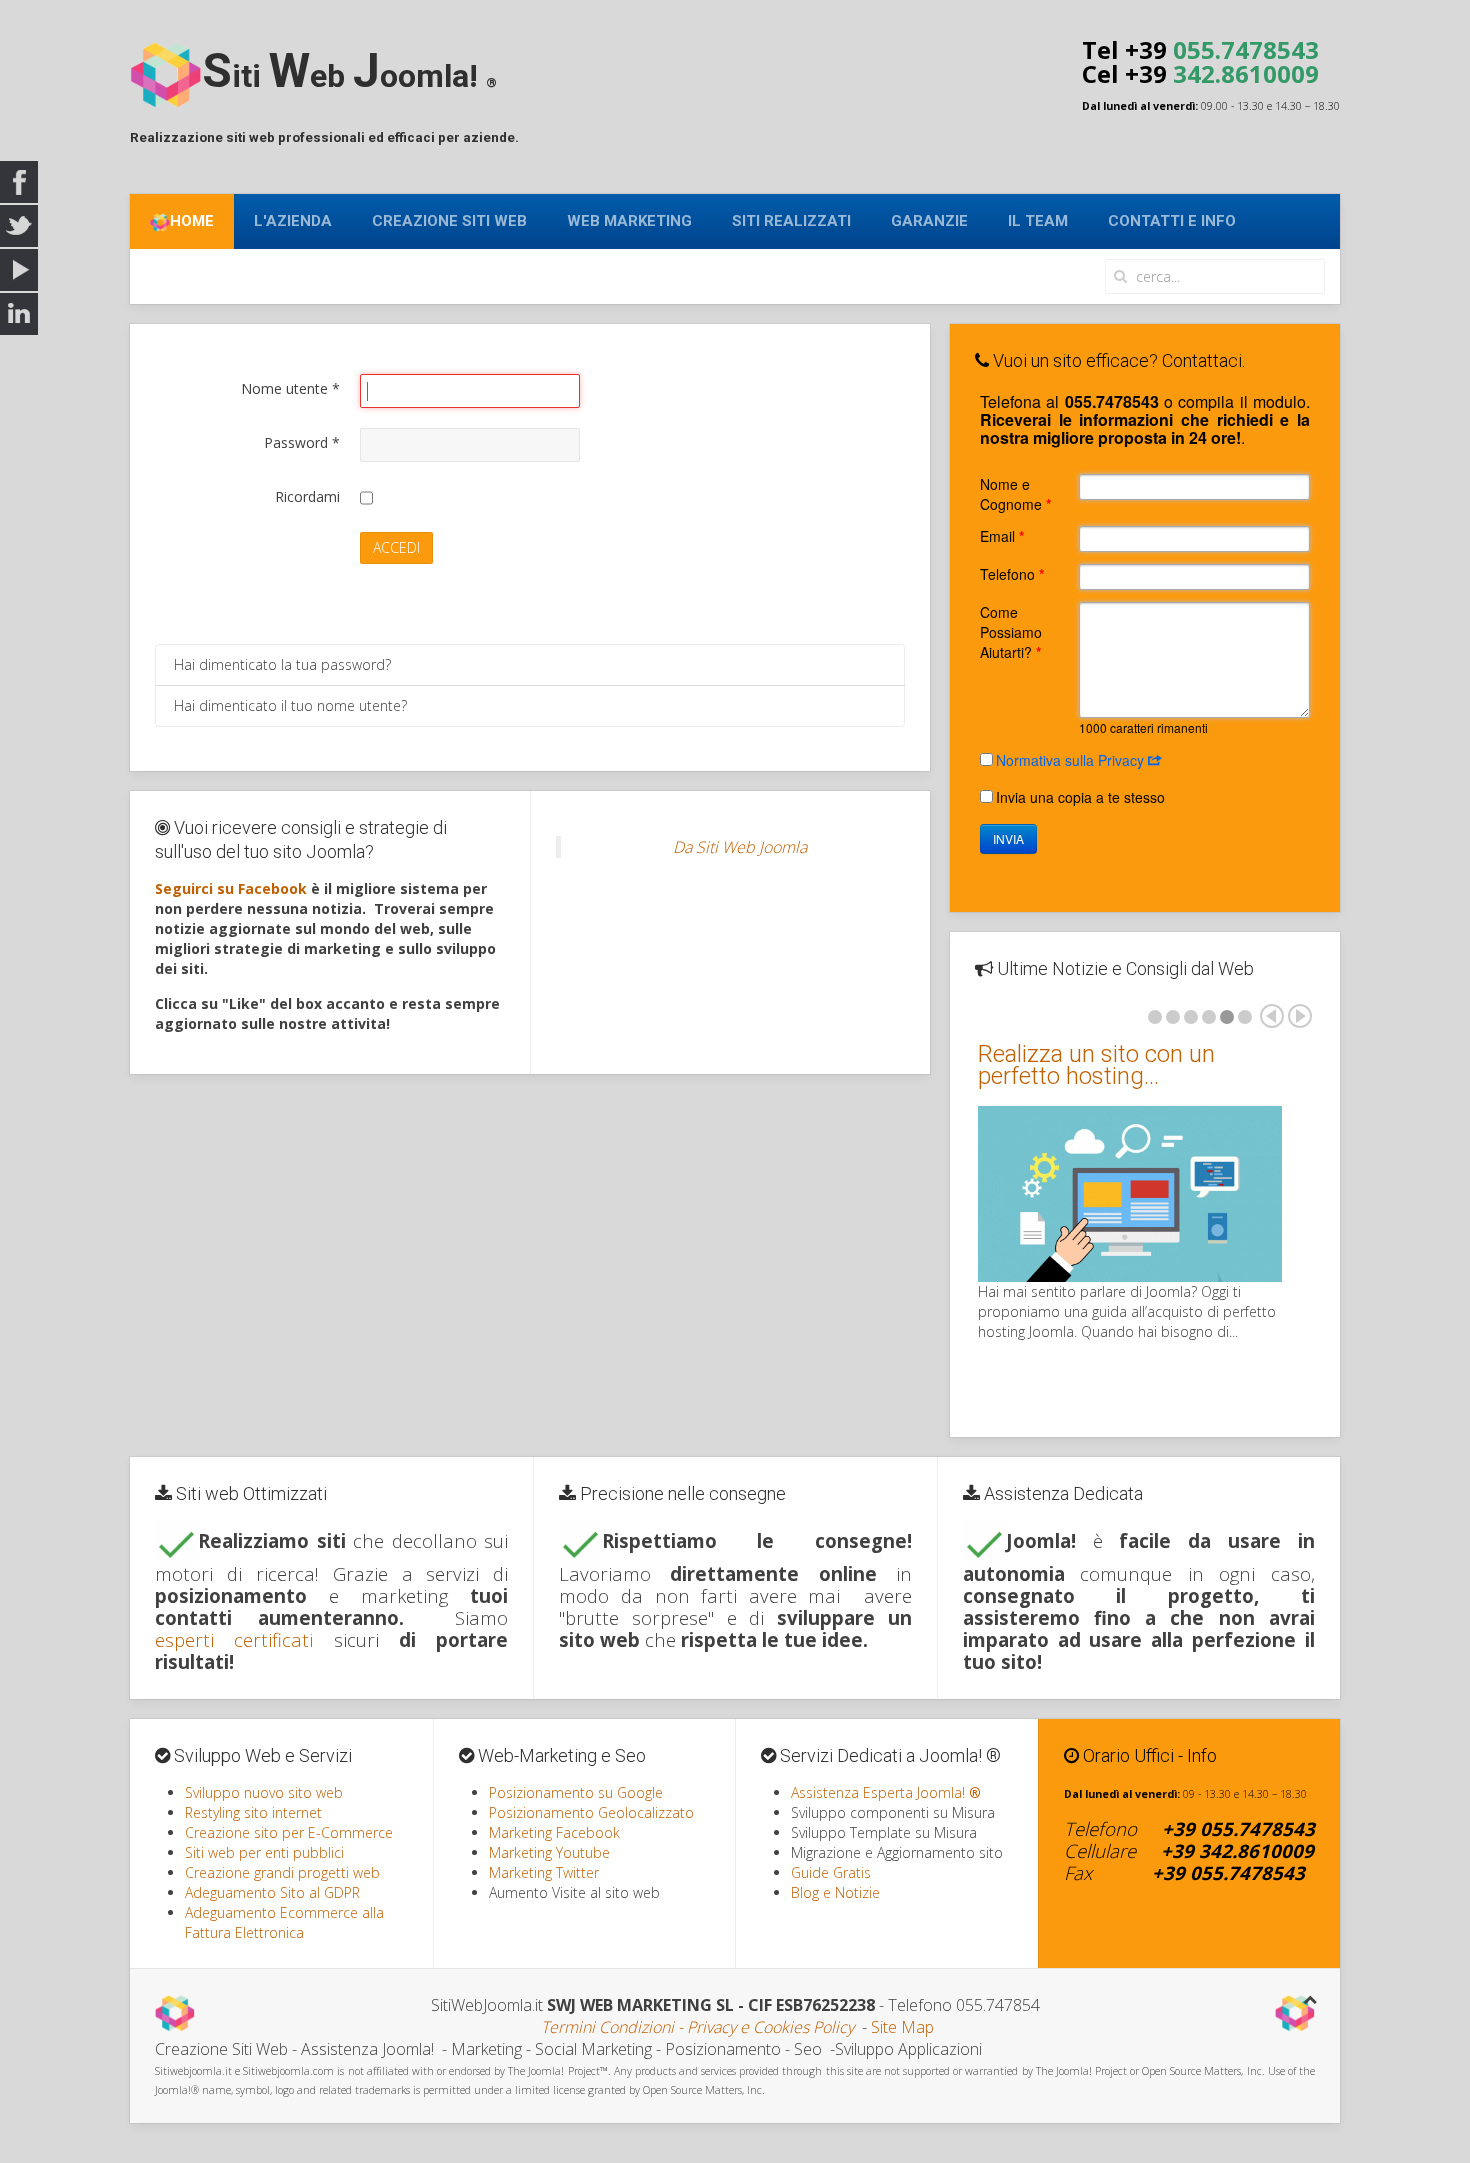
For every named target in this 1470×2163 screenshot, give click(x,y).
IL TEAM (1038, 221)
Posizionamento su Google (576, 1792)
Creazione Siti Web (449, 221)
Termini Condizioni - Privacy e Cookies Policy (697, 2027)
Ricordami (307, 496)
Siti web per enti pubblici (264, 1852)
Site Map (902, 2027)
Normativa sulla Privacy (1072, 760)
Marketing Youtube (549, 1852)
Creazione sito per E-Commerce (289, 1832)
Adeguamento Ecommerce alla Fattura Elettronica (284, 1922)
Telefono (1012, 574)
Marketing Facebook (554, 1832)
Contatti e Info (1172, 221)
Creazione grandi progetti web (282, 1872)
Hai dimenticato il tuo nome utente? (290, 705)
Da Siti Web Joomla (740, 847)
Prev (1272, 1016)
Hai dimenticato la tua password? (282, 664)
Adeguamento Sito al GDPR (272, 1892)
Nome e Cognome (1015, 494)
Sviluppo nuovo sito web (264, 1792)
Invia (1008, 838)
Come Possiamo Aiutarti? (1011, 632)
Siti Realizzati (791, 221)
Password (302, 442)
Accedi (396, 547)
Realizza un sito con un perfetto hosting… (1096, 1065)
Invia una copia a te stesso (1080, 797)
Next (1300, 1016)
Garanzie (929, 221)
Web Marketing (629, 221)
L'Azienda (293, 221)
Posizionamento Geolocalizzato (591, 1812)
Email (1002, 536)
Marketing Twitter (544, 1872)
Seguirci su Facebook (231, 888)
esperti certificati (234, 1639)
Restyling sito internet (253, 1812)
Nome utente (290, 388)
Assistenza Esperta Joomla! (886, 1792)
